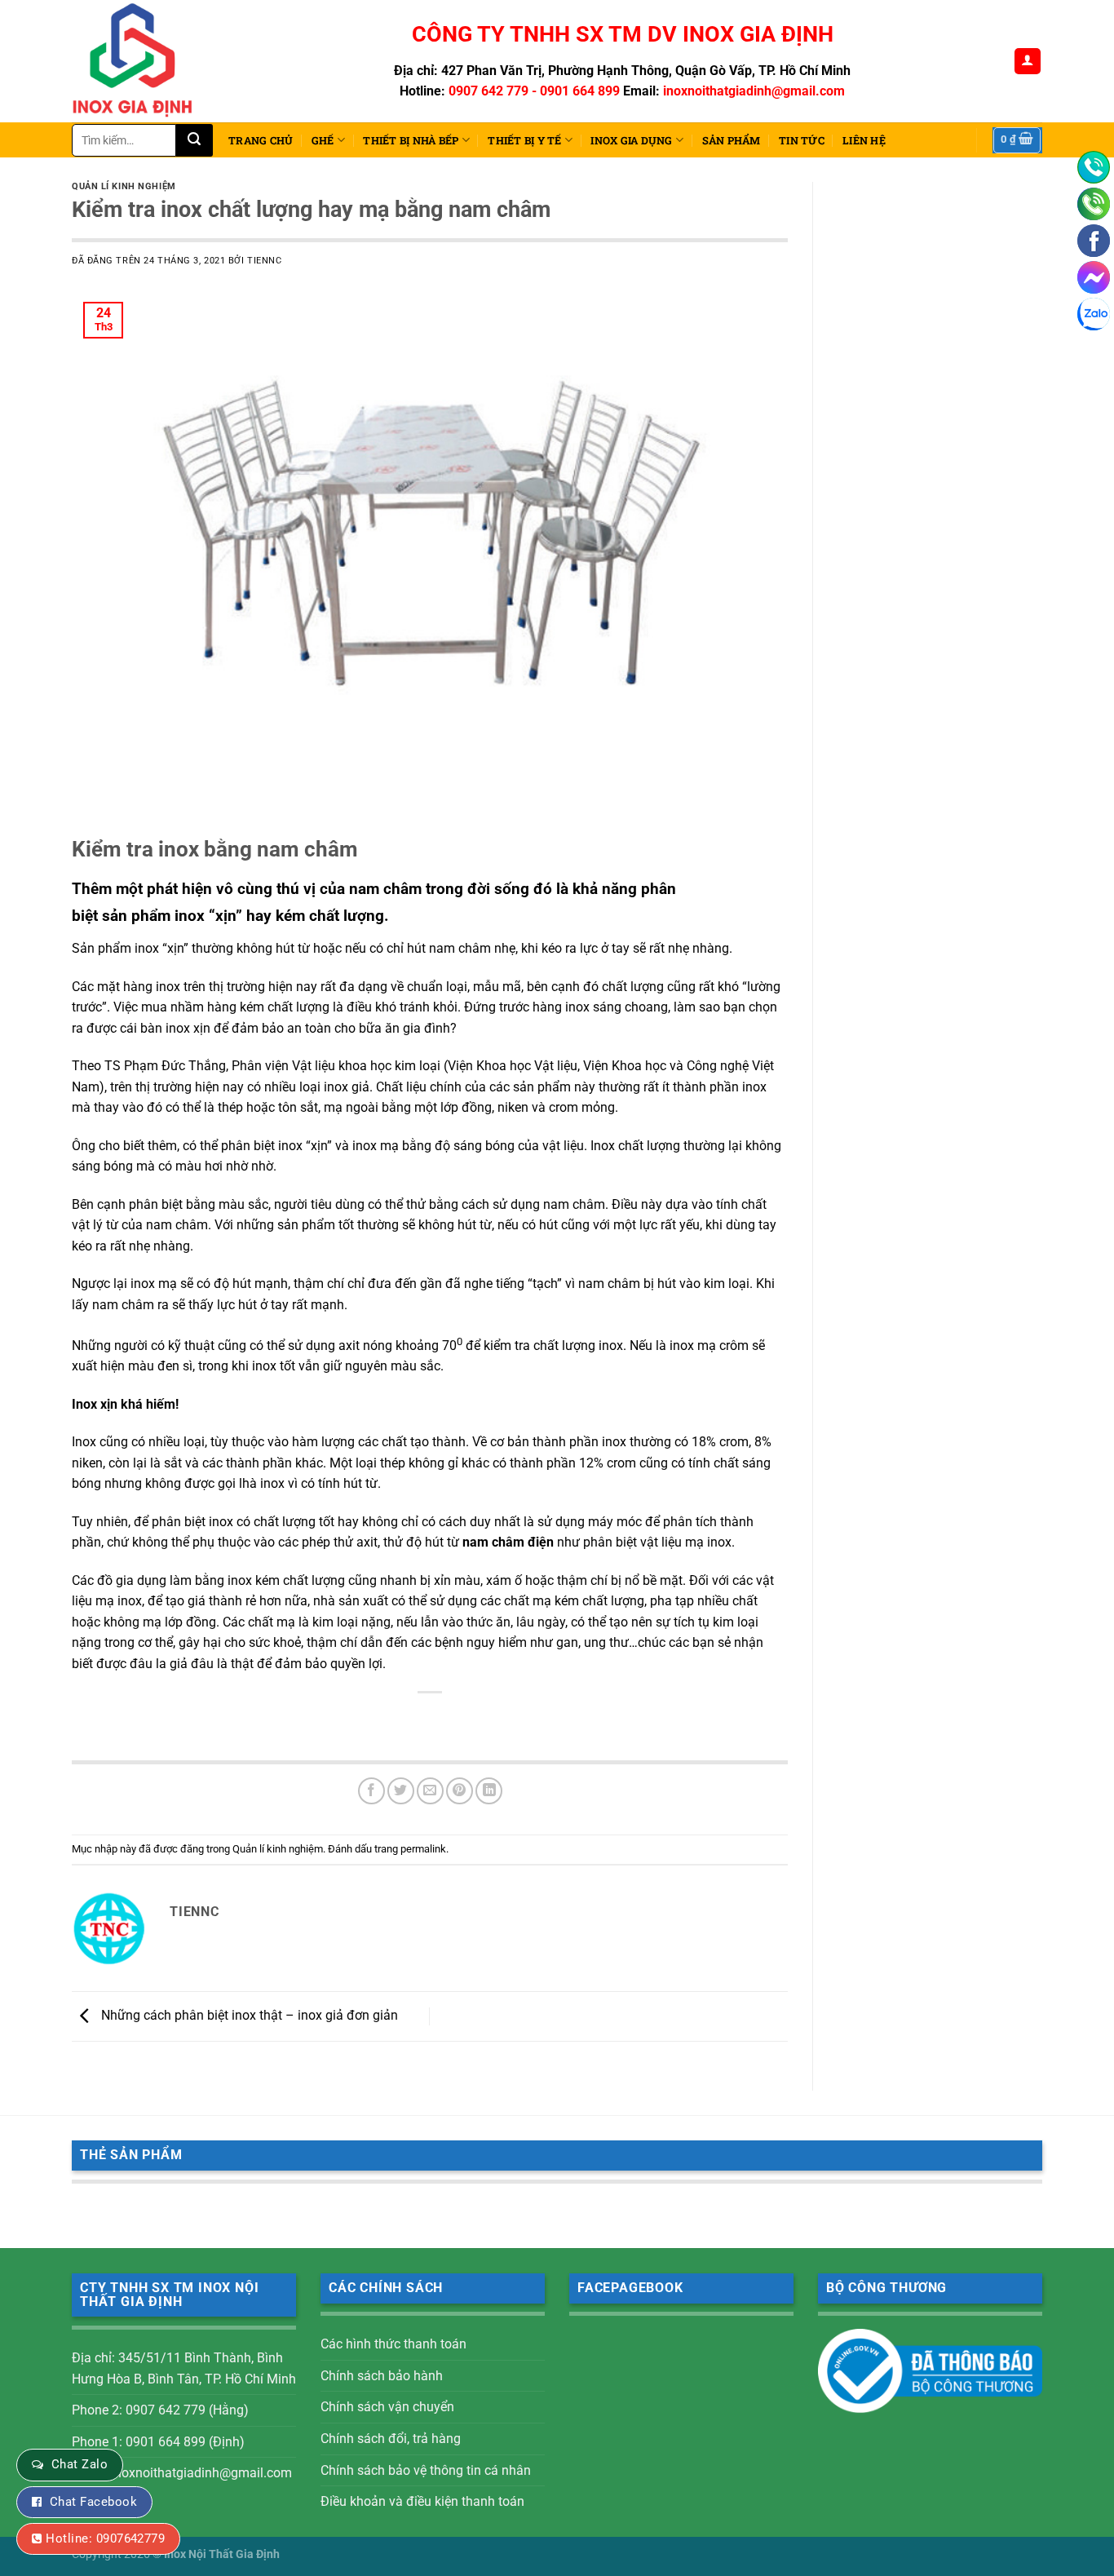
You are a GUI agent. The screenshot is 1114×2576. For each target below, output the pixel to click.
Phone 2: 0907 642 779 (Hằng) (160, 2410)
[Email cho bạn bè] (430, 1791)
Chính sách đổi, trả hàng (391, 2439)
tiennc (264, 261)
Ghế (323, 140)
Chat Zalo (80, 2464)
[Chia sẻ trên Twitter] (401, 1791)
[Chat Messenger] (1094, 277)
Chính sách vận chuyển (387, 2407)
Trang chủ (261, 140)
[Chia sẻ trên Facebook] (371, 1791)
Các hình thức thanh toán (393, 2344)
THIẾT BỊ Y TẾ (524, 140)
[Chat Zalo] (1094, 314)
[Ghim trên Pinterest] (460, 1791)
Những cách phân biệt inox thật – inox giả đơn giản (248, 2015)
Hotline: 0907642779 (105, 2538)
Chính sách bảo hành (382, 2376)
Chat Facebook (93, 2502)
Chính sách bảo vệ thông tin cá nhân (426, 2470)
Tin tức (802, 140)
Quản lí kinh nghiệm (124, 186)
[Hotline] (1094, 167)
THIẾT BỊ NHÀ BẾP (411, 140)
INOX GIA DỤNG (631, 140)
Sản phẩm (732, 140)
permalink (423, 1849)
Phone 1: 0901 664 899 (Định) (158, 2442)
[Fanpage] (1094, 241)
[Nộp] (195, 140)
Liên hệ (864, 140)
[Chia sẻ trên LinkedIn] (489, 1791)
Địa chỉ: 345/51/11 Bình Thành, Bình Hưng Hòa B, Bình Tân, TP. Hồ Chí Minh (184, 2368)
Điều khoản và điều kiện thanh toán (422, 2501)
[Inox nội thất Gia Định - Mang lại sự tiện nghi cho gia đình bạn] (139, 61)
